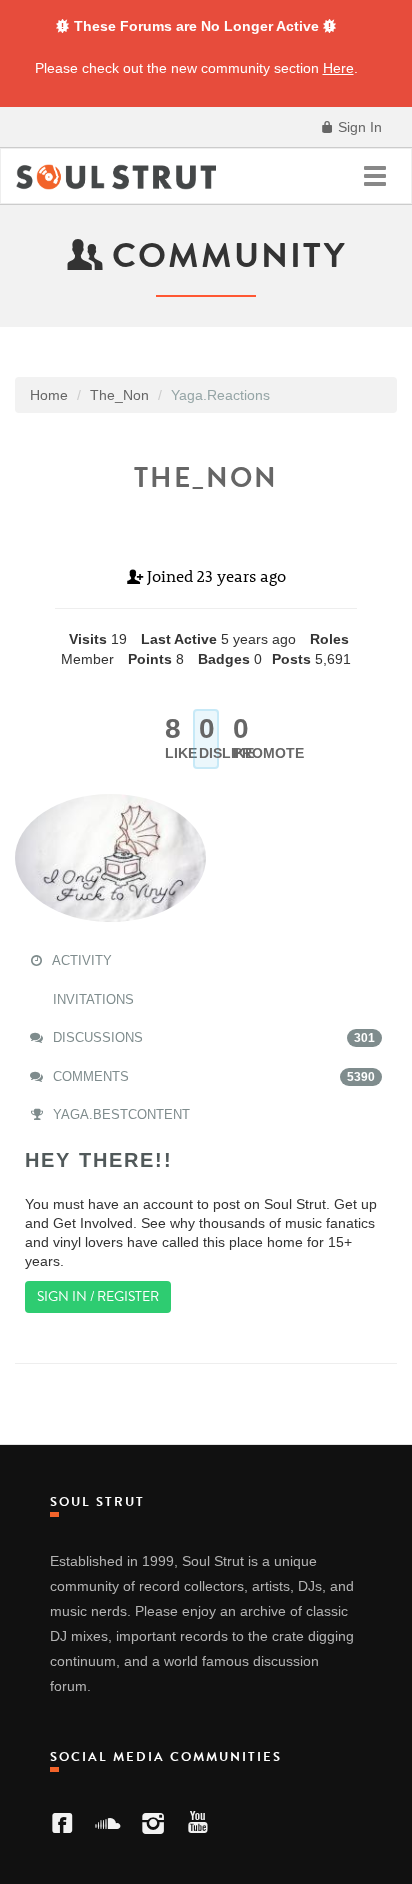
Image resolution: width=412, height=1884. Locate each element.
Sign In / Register (98, 1296)
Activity (80, 960)
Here (338, 68)
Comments (212, 1076)
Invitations (91, 999)
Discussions (212, 1037)
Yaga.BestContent (119, 1114)
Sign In (358, 127)
